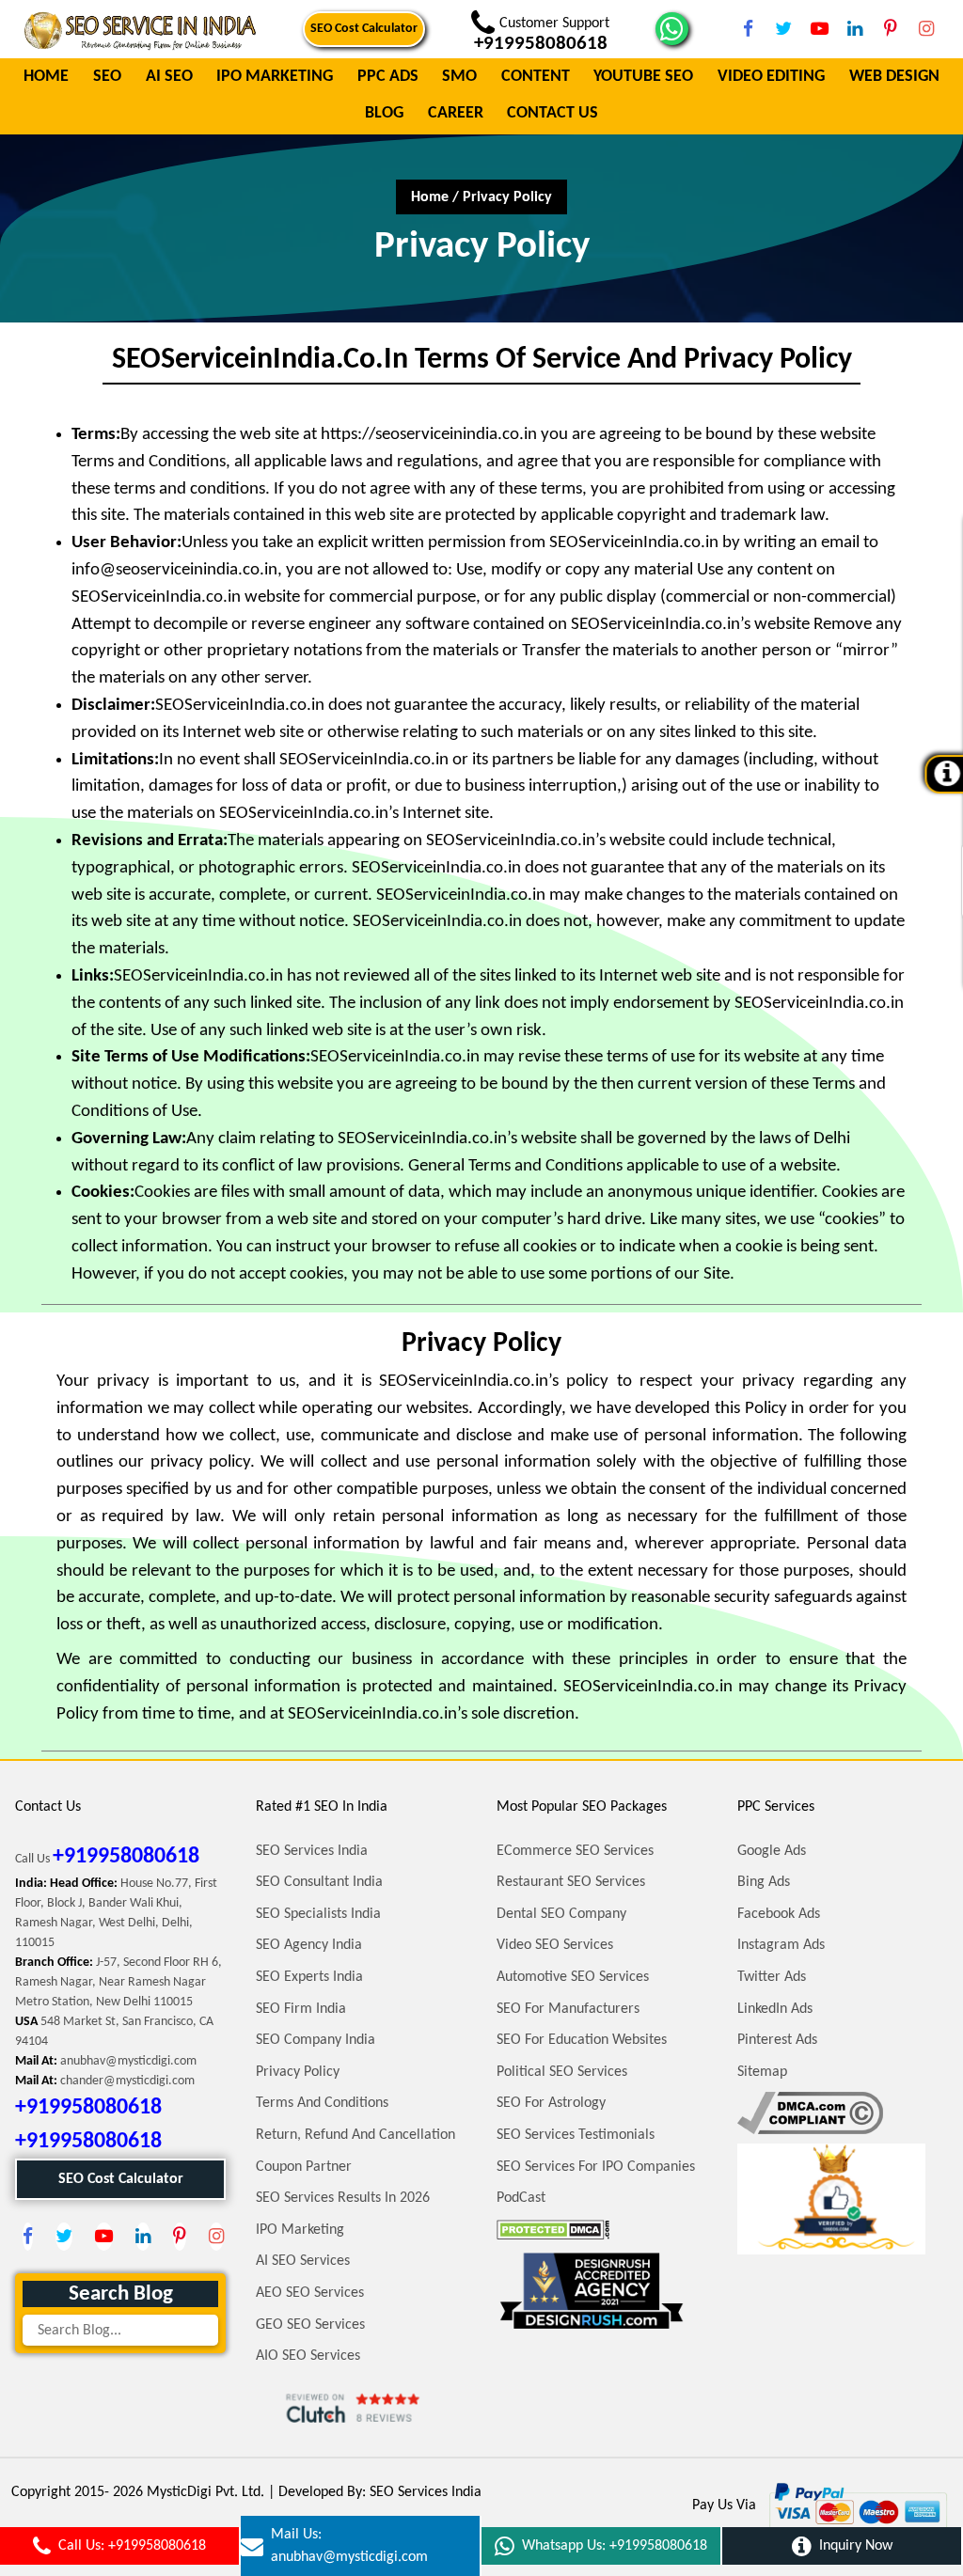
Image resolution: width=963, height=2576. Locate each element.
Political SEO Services (562, 2072)
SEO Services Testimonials (576, 2135)
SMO (459, 78)
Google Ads (772, 1851)
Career (456, 114)
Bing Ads (764, 1882)
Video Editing (771, 78)
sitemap (762, 2072)
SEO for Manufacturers (568, 2009)
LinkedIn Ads (775, 2009)
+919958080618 (126, 1857)
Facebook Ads (779, 1914)
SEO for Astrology (551, 2103)
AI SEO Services (303, 2261)
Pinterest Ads (777, 2040)
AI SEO (169, 78)
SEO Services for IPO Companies (596, 2167)
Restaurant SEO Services (571, 1882)
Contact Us (553, 114)
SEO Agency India (309, 1945)
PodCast (521, 2198)
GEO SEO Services (310, 2325)
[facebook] (748, 29)
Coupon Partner (304, 2167)
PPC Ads (388, 78)
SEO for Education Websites (582, 2040)
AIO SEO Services (308, 2356)
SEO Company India (316, 2040)
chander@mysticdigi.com (127, 2081)
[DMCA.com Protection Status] (553, 2230)
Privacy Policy (298, 2072)
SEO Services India (312, 1851)
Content (536, 78)
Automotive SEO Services (573, 1977)
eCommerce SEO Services (575, 1851)
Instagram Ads (781, 1945)
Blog (384, 114)
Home (46, 78)
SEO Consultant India (319, 1882)
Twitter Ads (772, 1977)
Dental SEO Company (561, 1914)
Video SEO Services (555, 1945)
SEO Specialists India (318, 1914)
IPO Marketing (275, 78)
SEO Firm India (301, 2009)
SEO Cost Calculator (364, 29)
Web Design (894, 78)
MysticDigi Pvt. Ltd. (205, 2492)
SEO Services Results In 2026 (343, 2198)
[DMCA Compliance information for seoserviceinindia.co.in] (810, 2113)
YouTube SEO (643, 78)
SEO (107, 78)
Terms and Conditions (322, 2103)
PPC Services (776, 1807)
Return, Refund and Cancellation (355, 2135)
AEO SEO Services (310, 2293)
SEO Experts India (309, 1977)
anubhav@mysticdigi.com (128, 2061)
